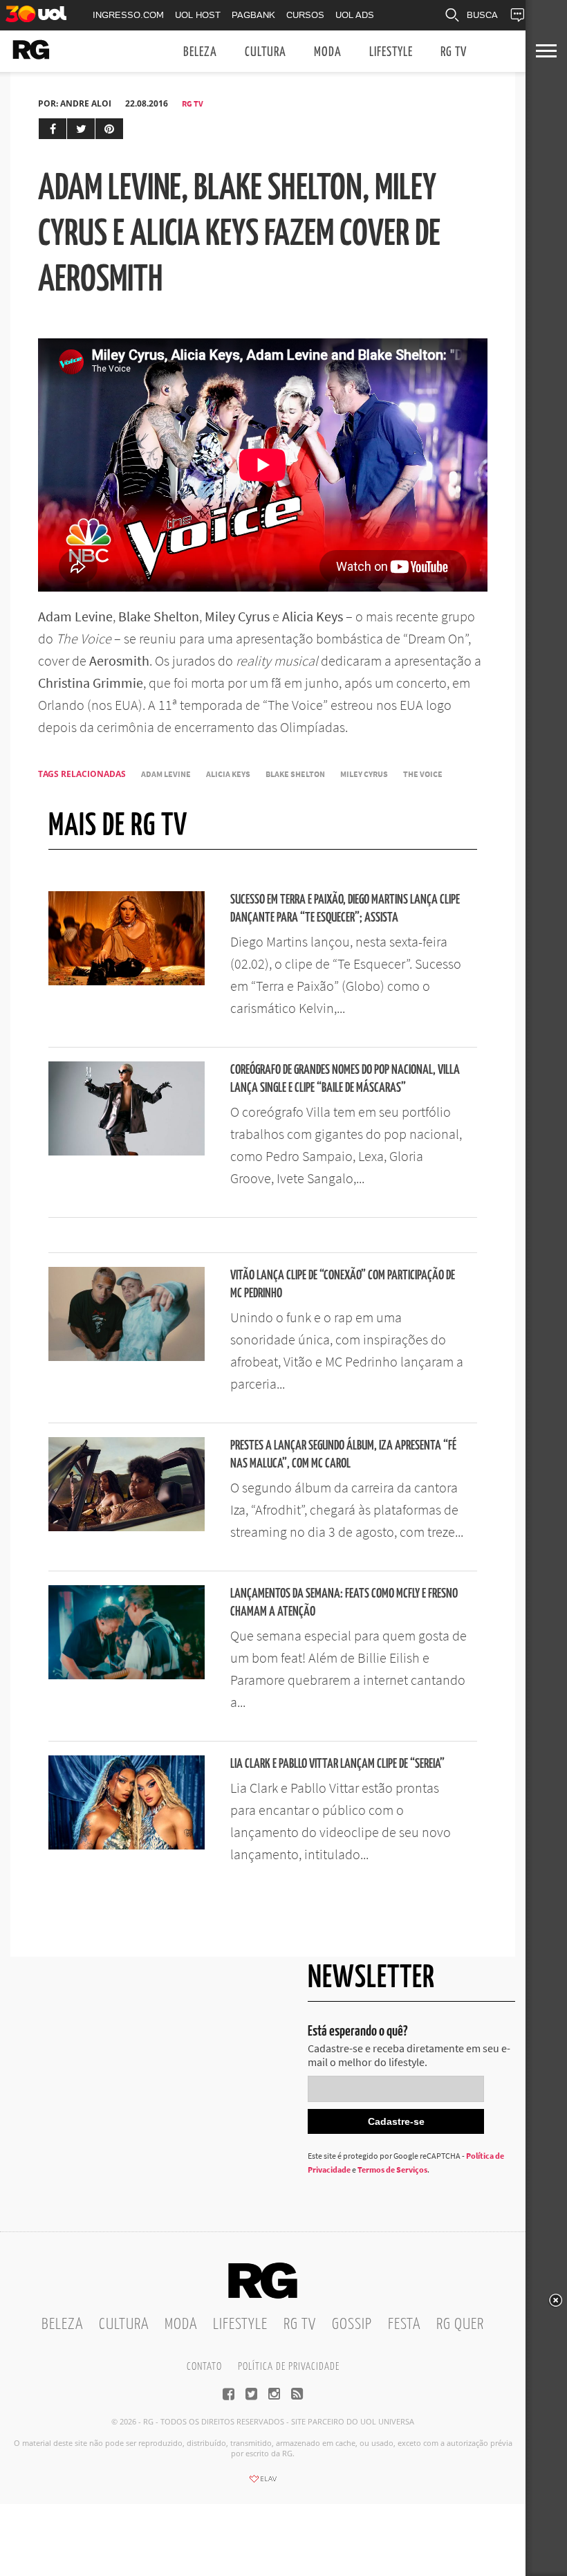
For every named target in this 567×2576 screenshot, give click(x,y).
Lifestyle (391, 52)
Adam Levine (166, 774)
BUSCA (482, 15)
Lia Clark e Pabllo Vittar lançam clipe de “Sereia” (337, 1764)
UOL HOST (198, 15)
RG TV (454, 52)
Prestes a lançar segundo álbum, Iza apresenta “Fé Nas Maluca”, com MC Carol (343, 1455)
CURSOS (305, 15)
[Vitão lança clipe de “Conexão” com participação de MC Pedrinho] (127, 1357)
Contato (204, 2367)
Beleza (200, 52)
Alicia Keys (228, 774)
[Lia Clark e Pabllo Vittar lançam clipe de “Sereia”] (127, 1845)
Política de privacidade (289, 2367)
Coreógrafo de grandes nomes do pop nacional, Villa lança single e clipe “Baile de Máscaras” (345, 1079)
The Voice (423, 774)
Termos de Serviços (392, 2169)
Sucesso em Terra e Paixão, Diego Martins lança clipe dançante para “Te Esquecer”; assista (345, 909)
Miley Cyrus (364, 774)
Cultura (266, 52)
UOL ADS (355, 15)
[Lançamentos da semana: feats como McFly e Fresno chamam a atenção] (127, 1675)
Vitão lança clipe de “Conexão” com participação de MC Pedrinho (343, 1285)
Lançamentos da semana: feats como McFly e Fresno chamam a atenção (344, 1603)
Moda (328, 52)
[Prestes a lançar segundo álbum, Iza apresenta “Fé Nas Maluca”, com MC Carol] (127, 1527)
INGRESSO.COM (128, 15)
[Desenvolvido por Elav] (263, 2483)
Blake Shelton (295, 774)
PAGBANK (253, 15)
